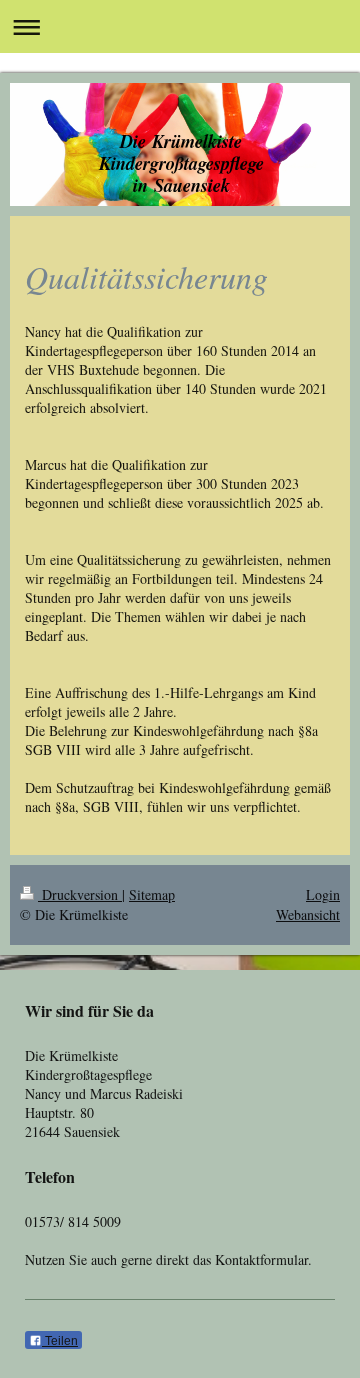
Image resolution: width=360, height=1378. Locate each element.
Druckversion (80, 894)
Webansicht (308, 914)
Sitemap (152, 894)
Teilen (60, 1341)
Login (323, 894)
